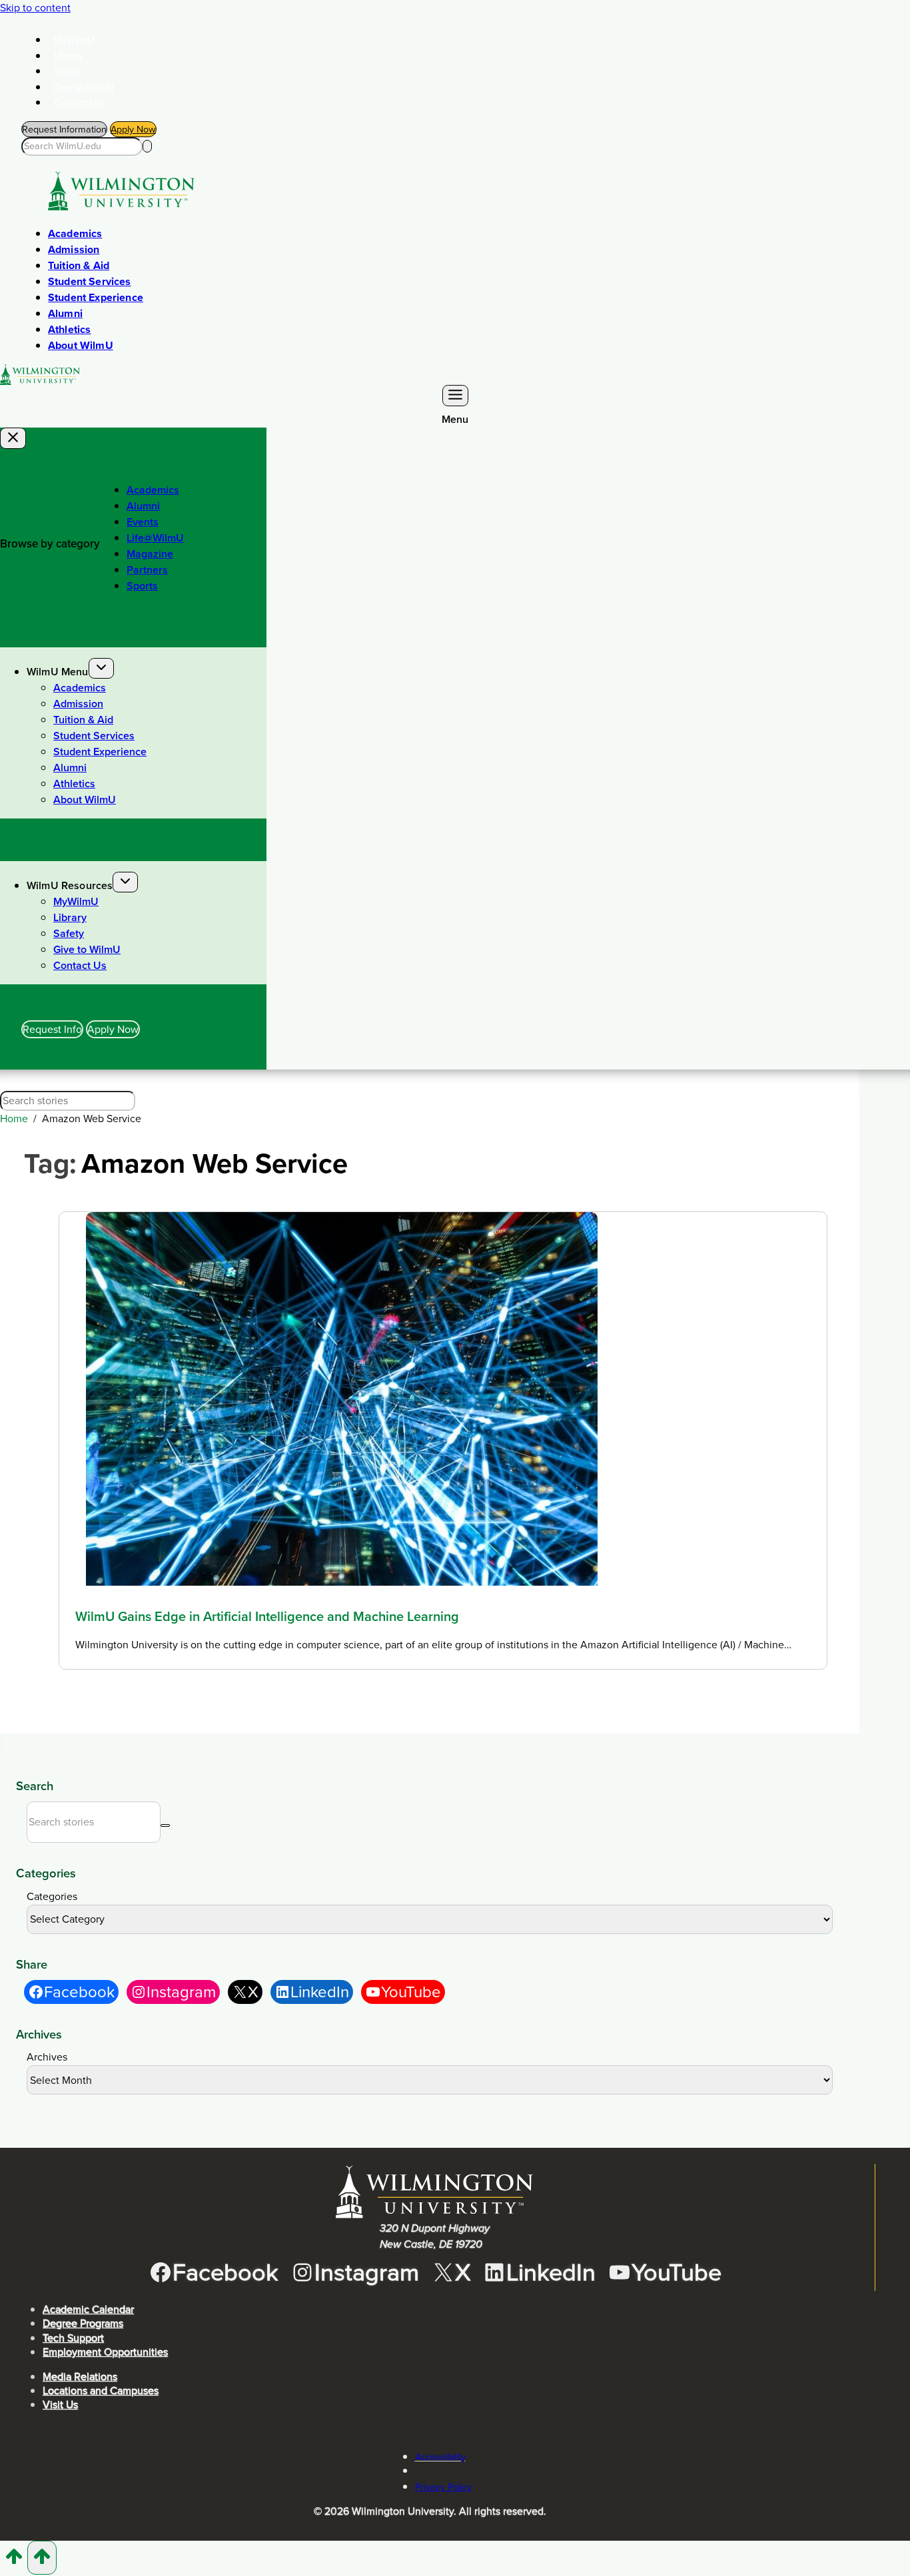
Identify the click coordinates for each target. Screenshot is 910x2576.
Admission (74, 249)
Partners (147, 570)
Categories (52, 1896)
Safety (67, 71)
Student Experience (96, 297)
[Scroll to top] (14, 2561)
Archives (47, 2057)
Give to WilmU (84, 87)
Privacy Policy (443, 2487)
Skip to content (35, 8)
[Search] (147, 146)
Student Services (90, 281)
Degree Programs (83, 2323)
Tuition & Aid (79, 265)
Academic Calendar (88, 2309)
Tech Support (73, 2338)
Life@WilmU (155, 538)
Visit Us (60, 2405)
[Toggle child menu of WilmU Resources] (125, 882)
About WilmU (81, 345)
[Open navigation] (455, 396)
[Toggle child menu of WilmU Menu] (101, 668)
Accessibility (440, 2457)
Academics (75, 233)
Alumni (65, 313)
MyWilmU (74, 40)
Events (143, 522)
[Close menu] (13, 438)
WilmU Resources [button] (70, 885)
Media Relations (80, 2377)
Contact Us (78, 103)
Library (69, 56)
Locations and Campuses (101, 2391)
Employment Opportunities (105, 2352)
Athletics (69, 329)
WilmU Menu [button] (58, 672)
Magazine (150, 554)
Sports (142, 586)
